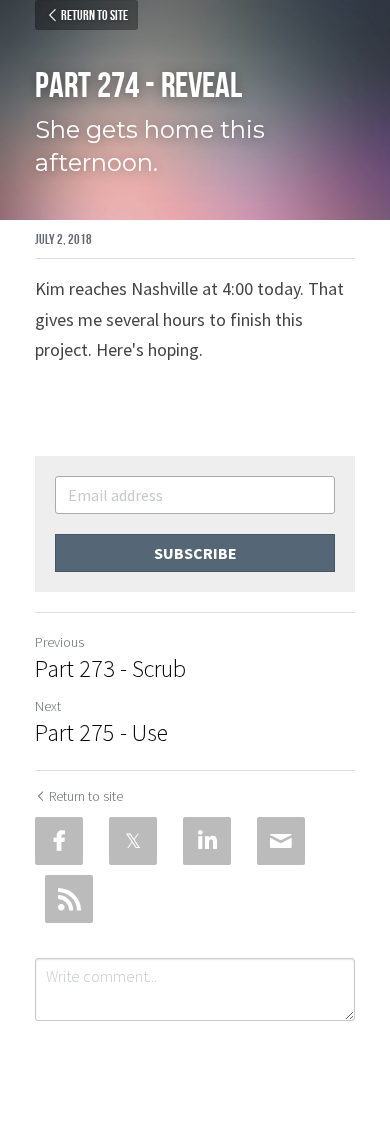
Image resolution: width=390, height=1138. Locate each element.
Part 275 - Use (101, 733)
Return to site (94, 15)
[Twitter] (133, 841)
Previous (59, 642)
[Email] (281, 841)
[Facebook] (59, 841)
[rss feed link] (69, 899)
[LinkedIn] (207, 841)
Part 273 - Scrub (110, 669)
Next (48, 706)
